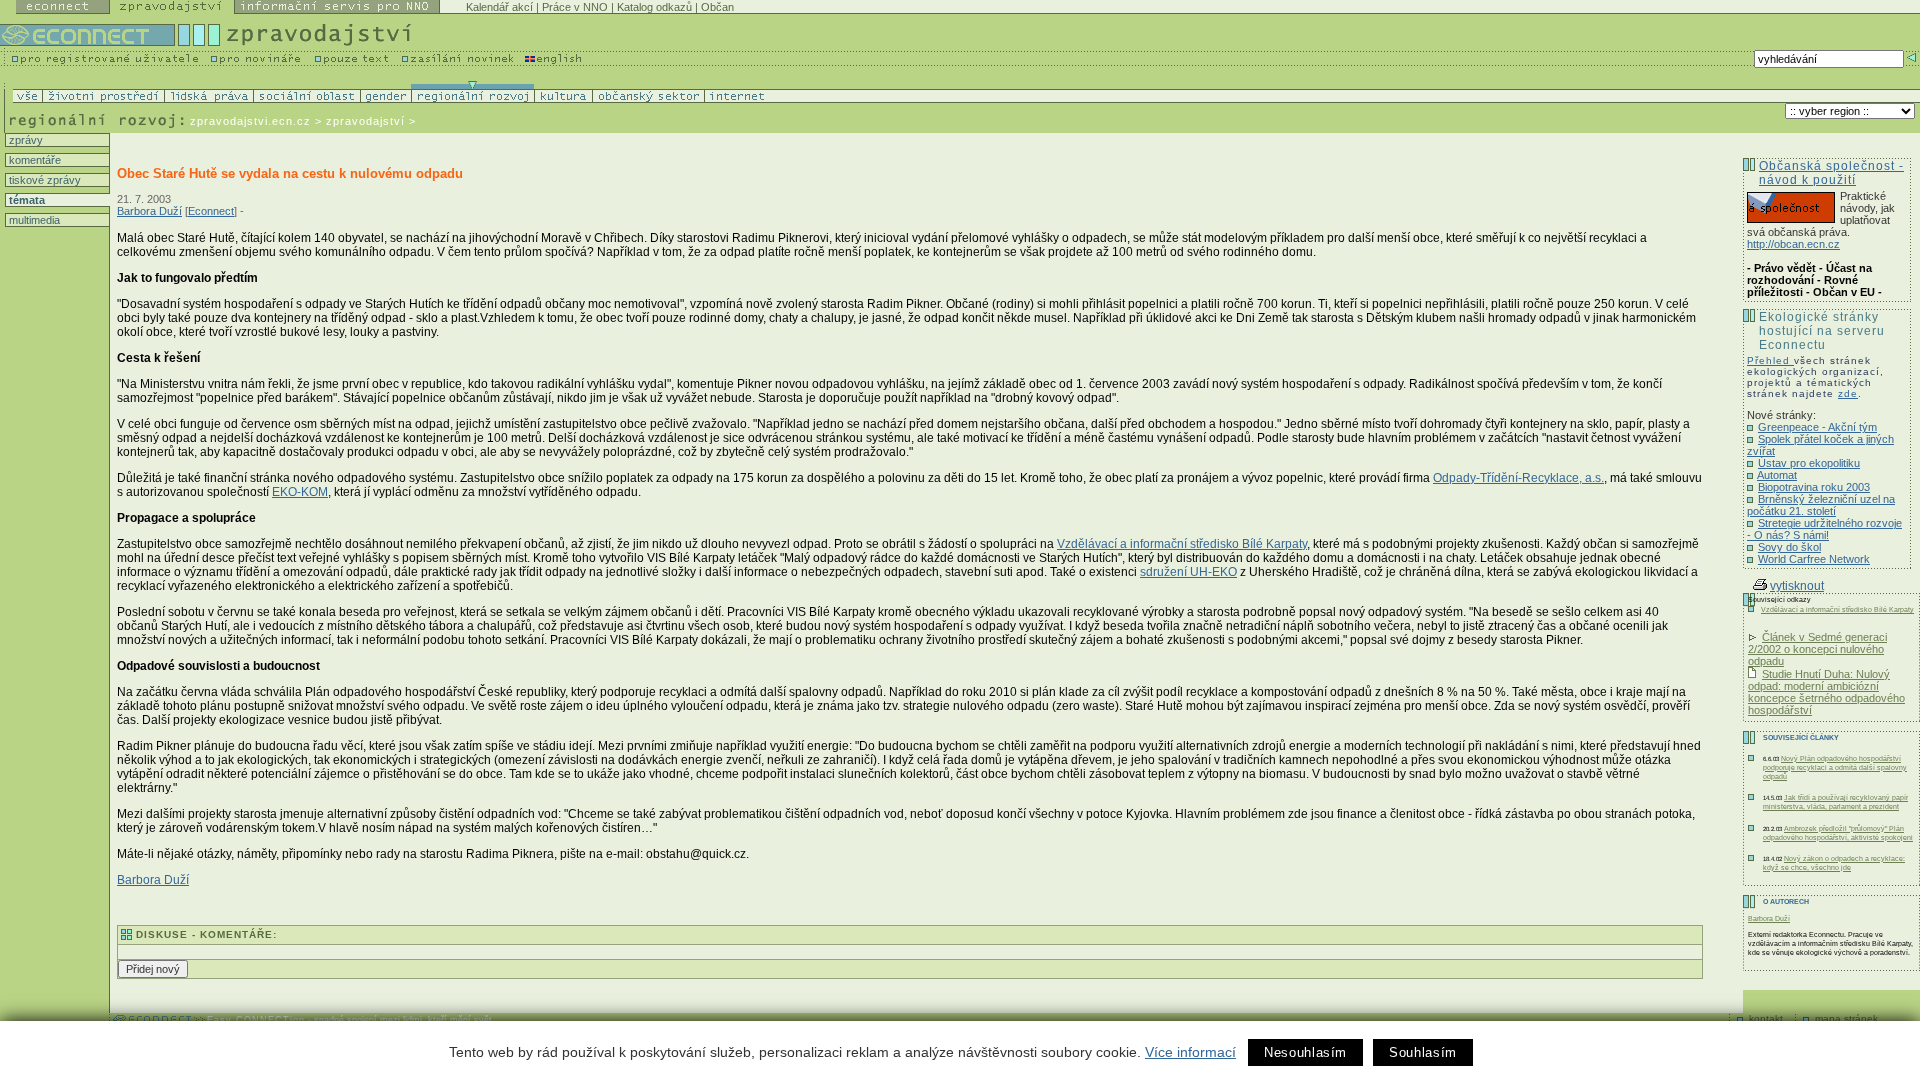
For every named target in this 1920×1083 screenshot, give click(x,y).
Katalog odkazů (654, 7)
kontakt (1766, 1018)
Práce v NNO (575, 7)
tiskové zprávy (43, 180)
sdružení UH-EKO (1188, 572)
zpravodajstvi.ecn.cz (250, 121)
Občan (717, 7)
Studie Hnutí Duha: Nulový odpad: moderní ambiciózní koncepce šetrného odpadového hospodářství (1826, 692)
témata (25, 200)
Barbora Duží (149, 211)
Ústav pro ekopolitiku (1809, 463)
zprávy (24, 140)
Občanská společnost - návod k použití (1831, 173)
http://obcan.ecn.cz (1793, 244)
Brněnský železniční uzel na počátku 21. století (1821, 505)
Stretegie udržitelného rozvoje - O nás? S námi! (1824, 529)
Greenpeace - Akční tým (1817, 427)
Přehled (1770, 360)
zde (1848, 393)
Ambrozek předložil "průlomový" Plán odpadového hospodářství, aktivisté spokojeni (1838, 833)
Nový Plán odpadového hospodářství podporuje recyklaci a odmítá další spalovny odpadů (1835, 767)
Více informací (1190, 1052)
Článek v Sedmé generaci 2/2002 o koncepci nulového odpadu (1817, 649)
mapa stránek (1846, 1018)
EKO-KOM (300, 492)
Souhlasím (1423, 1052)
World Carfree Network (1814, 559)
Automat (1777, 475)
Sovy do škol (1789, 547)
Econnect (211, 211)
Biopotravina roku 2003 (1814, 487)
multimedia (33, 220)
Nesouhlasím (1305, 1052)
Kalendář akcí (499, 7)
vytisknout (1797, 586)
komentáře (33, 160)
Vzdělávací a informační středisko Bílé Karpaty (1182, 544)
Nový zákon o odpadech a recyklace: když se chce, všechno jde (1834, 863)
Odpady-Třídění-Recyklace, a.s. (1518, 478)
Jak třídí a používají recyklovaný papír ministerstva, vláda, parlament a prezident (1835, 802)
